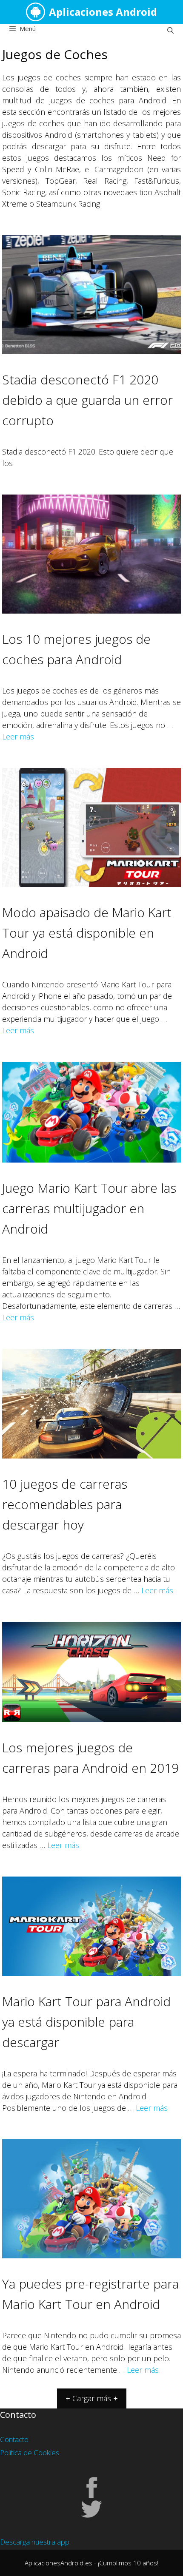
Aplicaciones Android (103, 12)
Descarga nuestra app (35, 2542)
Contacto (14, 2439)
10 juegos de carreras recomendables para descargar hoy (65, 1504)
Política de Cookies (30, 2452)
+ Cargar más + (92, 2398)
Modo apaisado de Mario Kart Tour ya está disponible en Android (87, 933)
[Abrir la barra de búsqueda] (170, 30)
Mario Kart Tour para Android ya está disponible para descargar (86, 2022)
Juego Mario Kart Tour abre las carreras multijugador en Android (89, 1208)
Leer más (18, 736)
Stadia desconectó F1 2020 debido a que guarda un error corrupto (87, 400)
